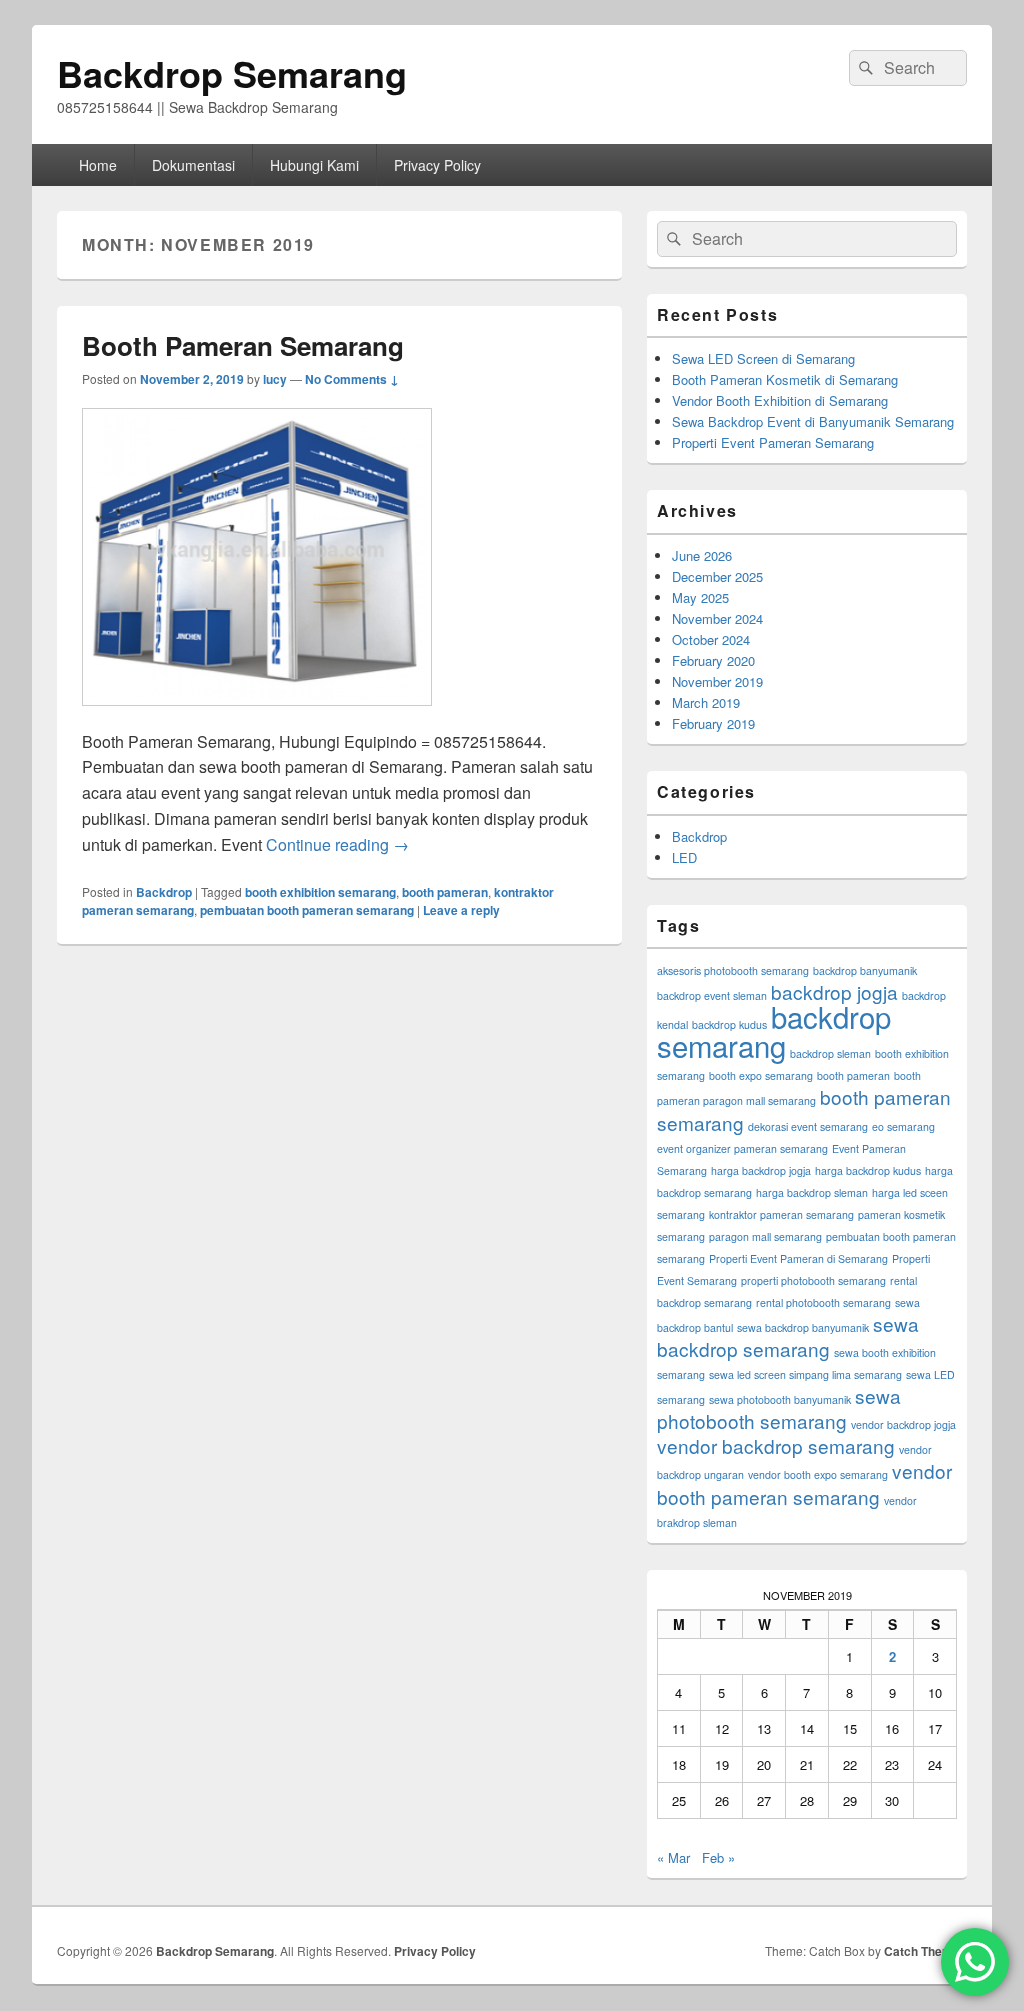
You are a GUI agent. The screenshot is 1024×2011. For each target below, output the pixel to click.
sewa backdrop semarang (788, 1336)
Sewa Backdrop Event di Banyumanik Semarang (813, 421)
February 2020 (713, 660)
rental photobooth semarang (823, 1302)
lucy (275, 379)
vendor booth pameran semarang (804, 1483)
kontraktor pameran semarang (781, 1214)
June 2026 (702, 555)
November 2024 (717, 618)
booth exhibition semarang (320, 892)
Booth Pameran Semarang (243, 345)
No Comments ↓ (352, 379)
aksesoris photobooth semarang (733, 970)
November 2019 (717, 681)
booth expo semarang (761, 1075)
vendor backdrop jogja (903, 1424)
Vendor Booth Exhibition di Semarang (780, 400)
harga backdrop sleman (812, 1192)
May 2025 (700, 597)
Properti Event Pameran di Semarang (798, 1258)
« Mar (673, 1857)
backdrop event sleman (712, 995)
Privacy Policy (437, 165)
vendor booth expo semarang (818, 1474)
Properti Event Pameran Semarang (773, 442)
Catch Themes (925, 1951)
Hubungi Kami (314, 165)
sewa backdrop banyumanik (803, 1327)
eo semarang (903, 1126)
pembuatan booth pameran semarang (307, 910)
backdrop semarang (774, 1030)
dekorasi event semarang (808, 1126)
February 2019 (713, 723)
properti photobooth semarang (813, 1280)
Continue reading (337, 844)
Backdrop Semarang (232, 73)
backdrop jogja (834, 991)
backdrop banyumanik (865, 970)
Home (98, 165)
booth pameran (445, 892)
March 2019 (706, 702)
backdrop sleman (830, 1053)
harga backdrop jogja (761, 1170)
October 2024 (711, 639)
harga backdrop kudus (868, 1170)
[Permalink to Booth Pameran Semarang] (257, 715)
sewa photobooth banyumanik (780, 1399)
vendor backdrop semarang (776, 1445)
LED (684, 857)
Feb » (718, 1857)
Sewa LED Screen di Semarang (763, 358)
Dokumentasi (193, 165)
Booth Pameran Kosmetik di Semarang (785, 379)
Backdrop (164, 892)
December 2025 (717, 576)
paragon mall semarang (765, 1236)
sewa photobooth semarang (779, 1408)
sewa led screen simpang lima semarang (805, 1374)
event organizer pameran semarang (742, 1148)
